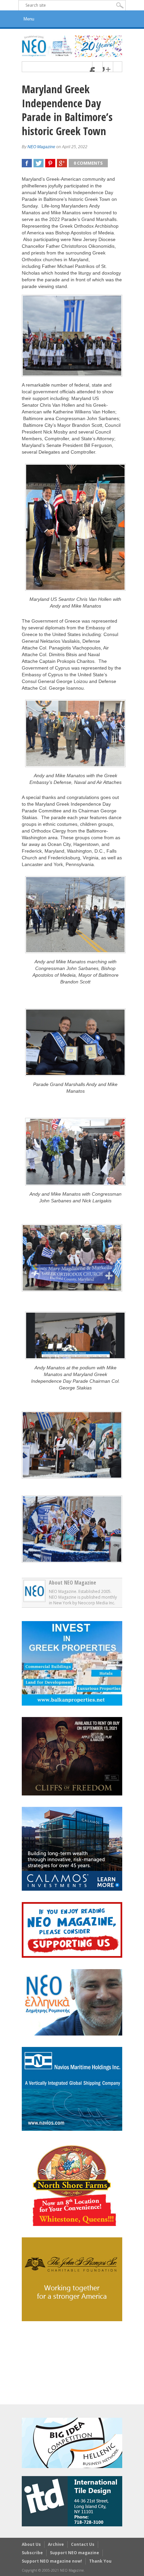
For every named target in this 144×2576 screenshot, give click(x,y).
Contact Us (83, 2544)
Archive (56, 2544)
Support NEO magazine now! (52, 2561)
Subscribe (32, 2553)
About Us (31, 2544)
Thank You (100, 2561)
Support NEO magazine (75, 2553)
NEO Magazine (41, 147)
